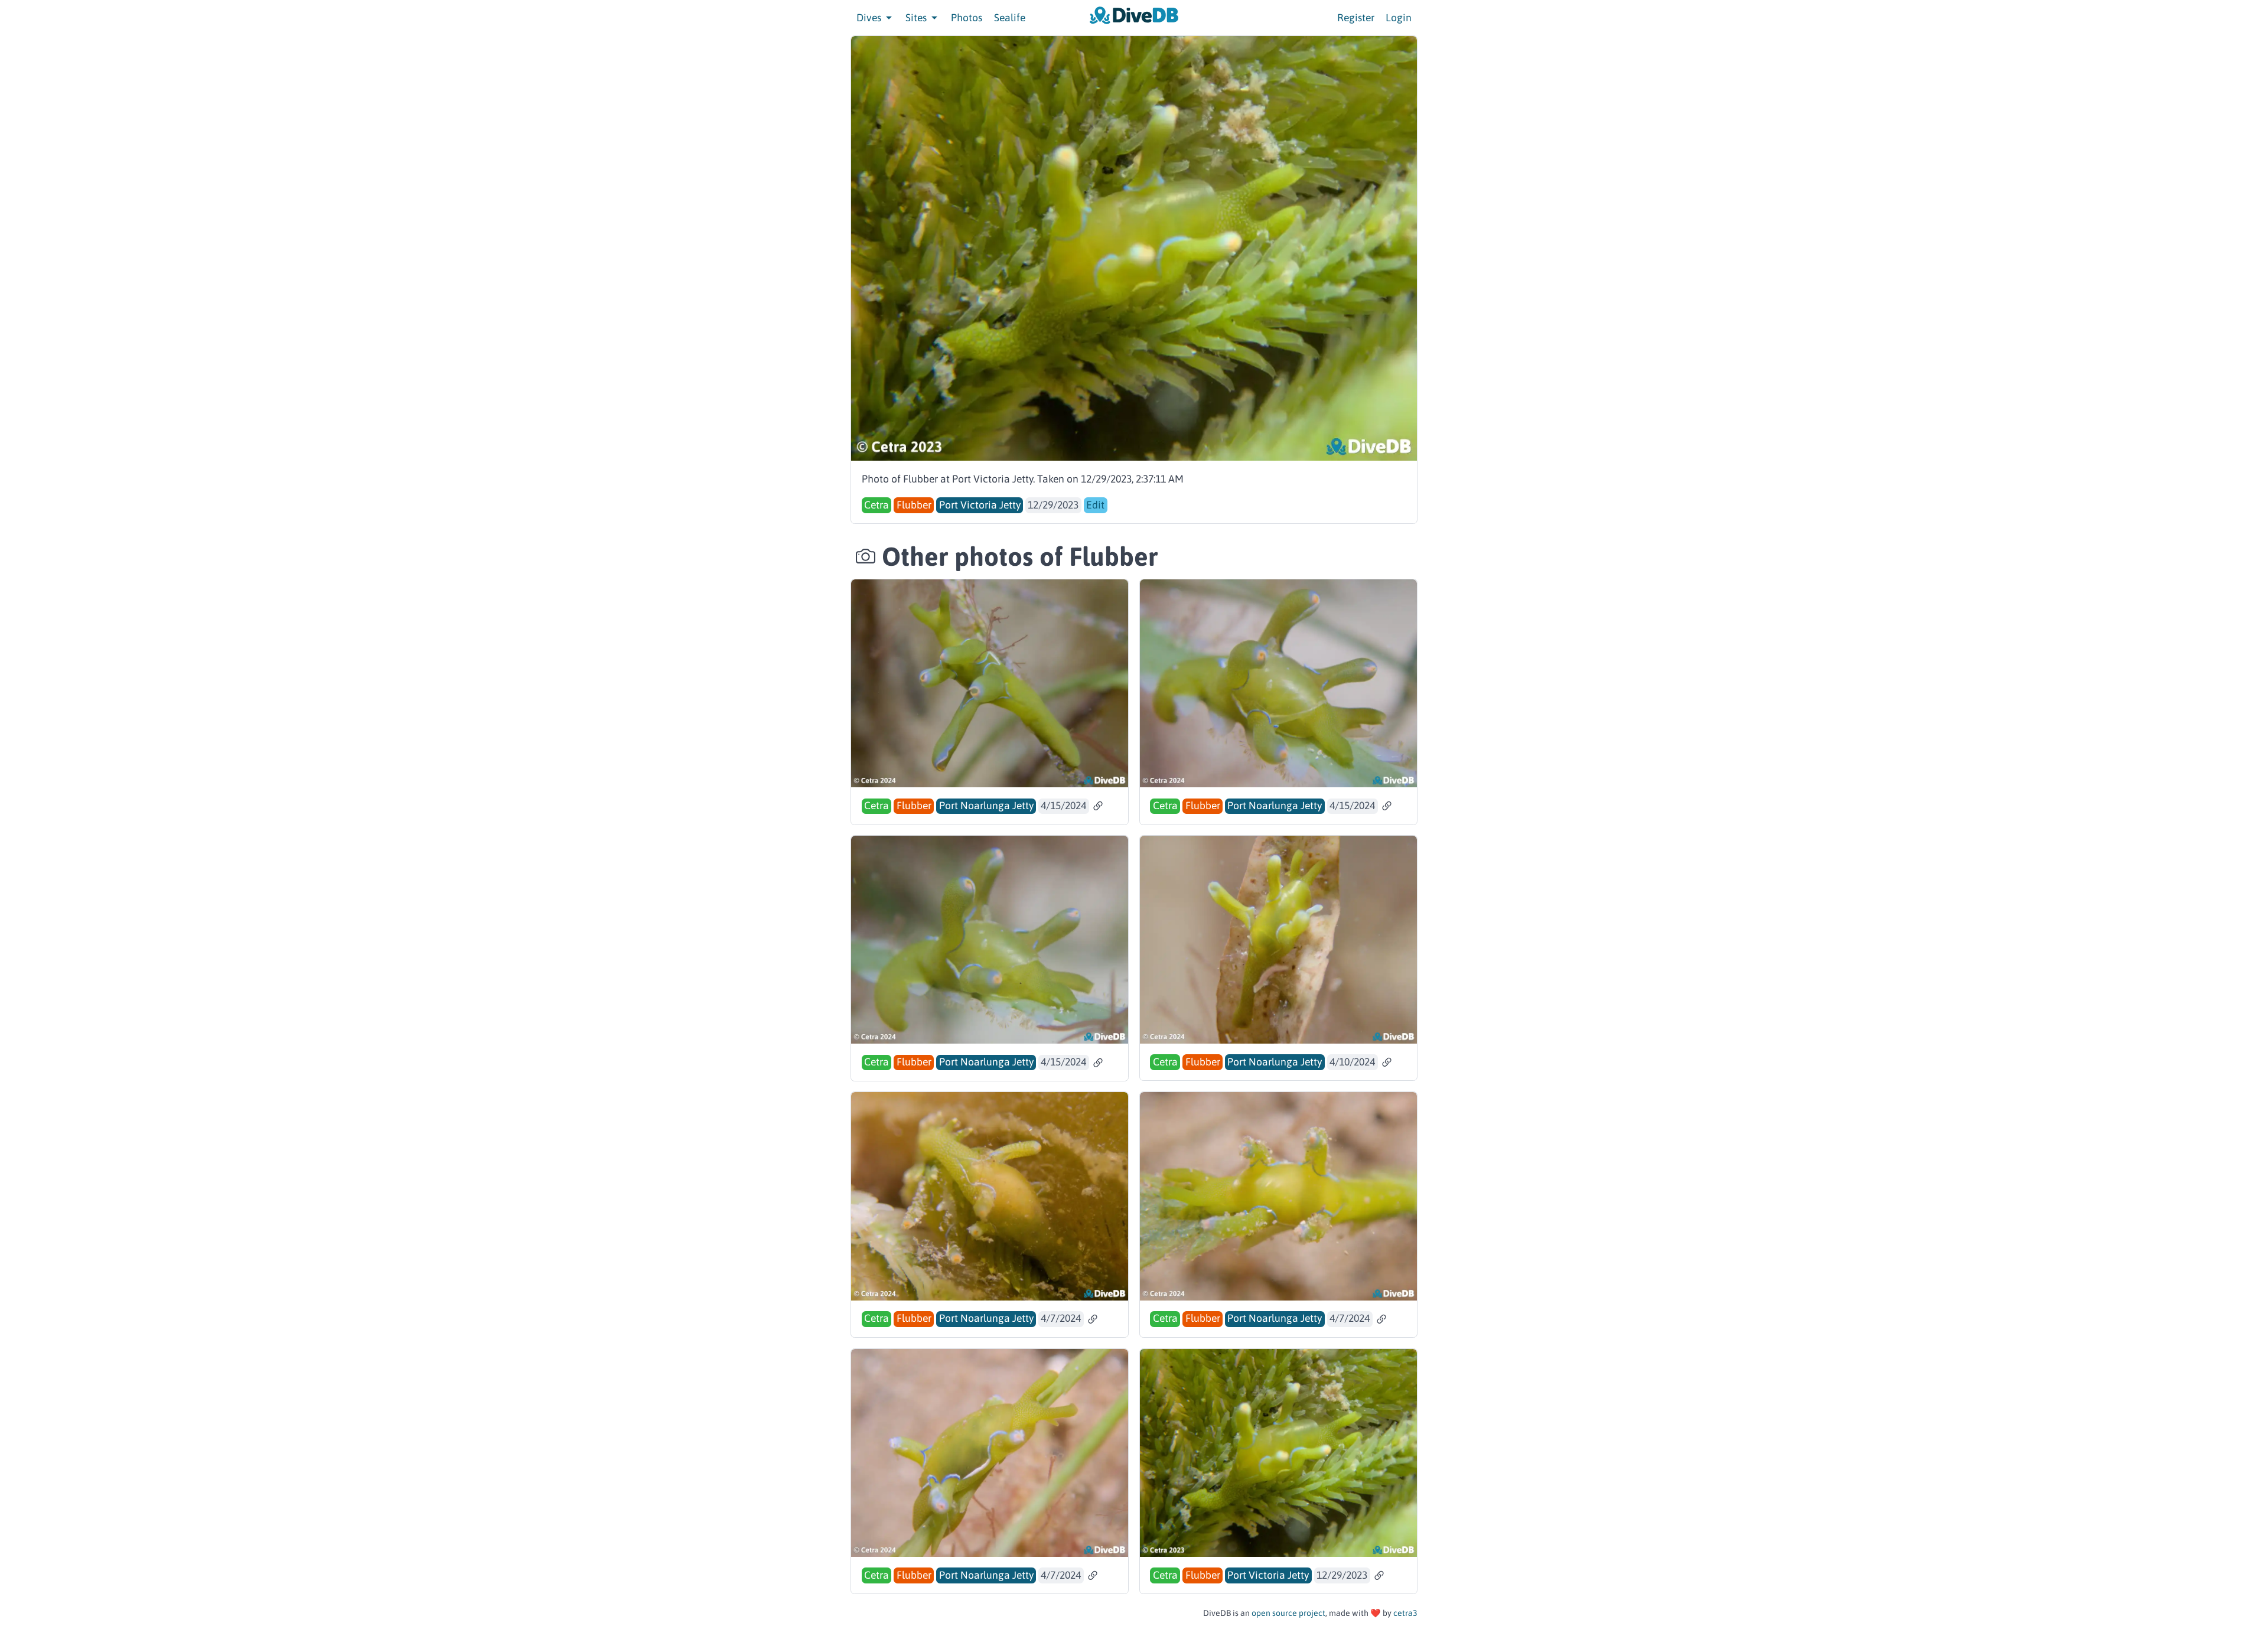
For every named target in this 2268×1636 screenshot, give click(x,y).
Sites (917, 18)
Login (1399, 18)
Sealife (1010, 18)
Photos (967, 18)
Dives (870, 18)
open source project (1288, 1613)
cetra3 (1405, 1613)
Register (1356, 18)
